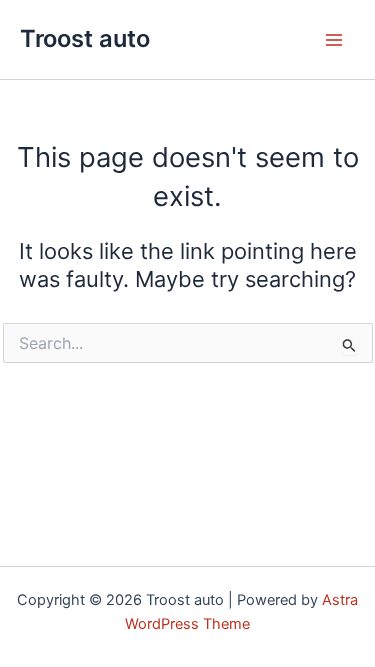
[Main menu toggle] (334, 40)
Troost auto (85, 38)
